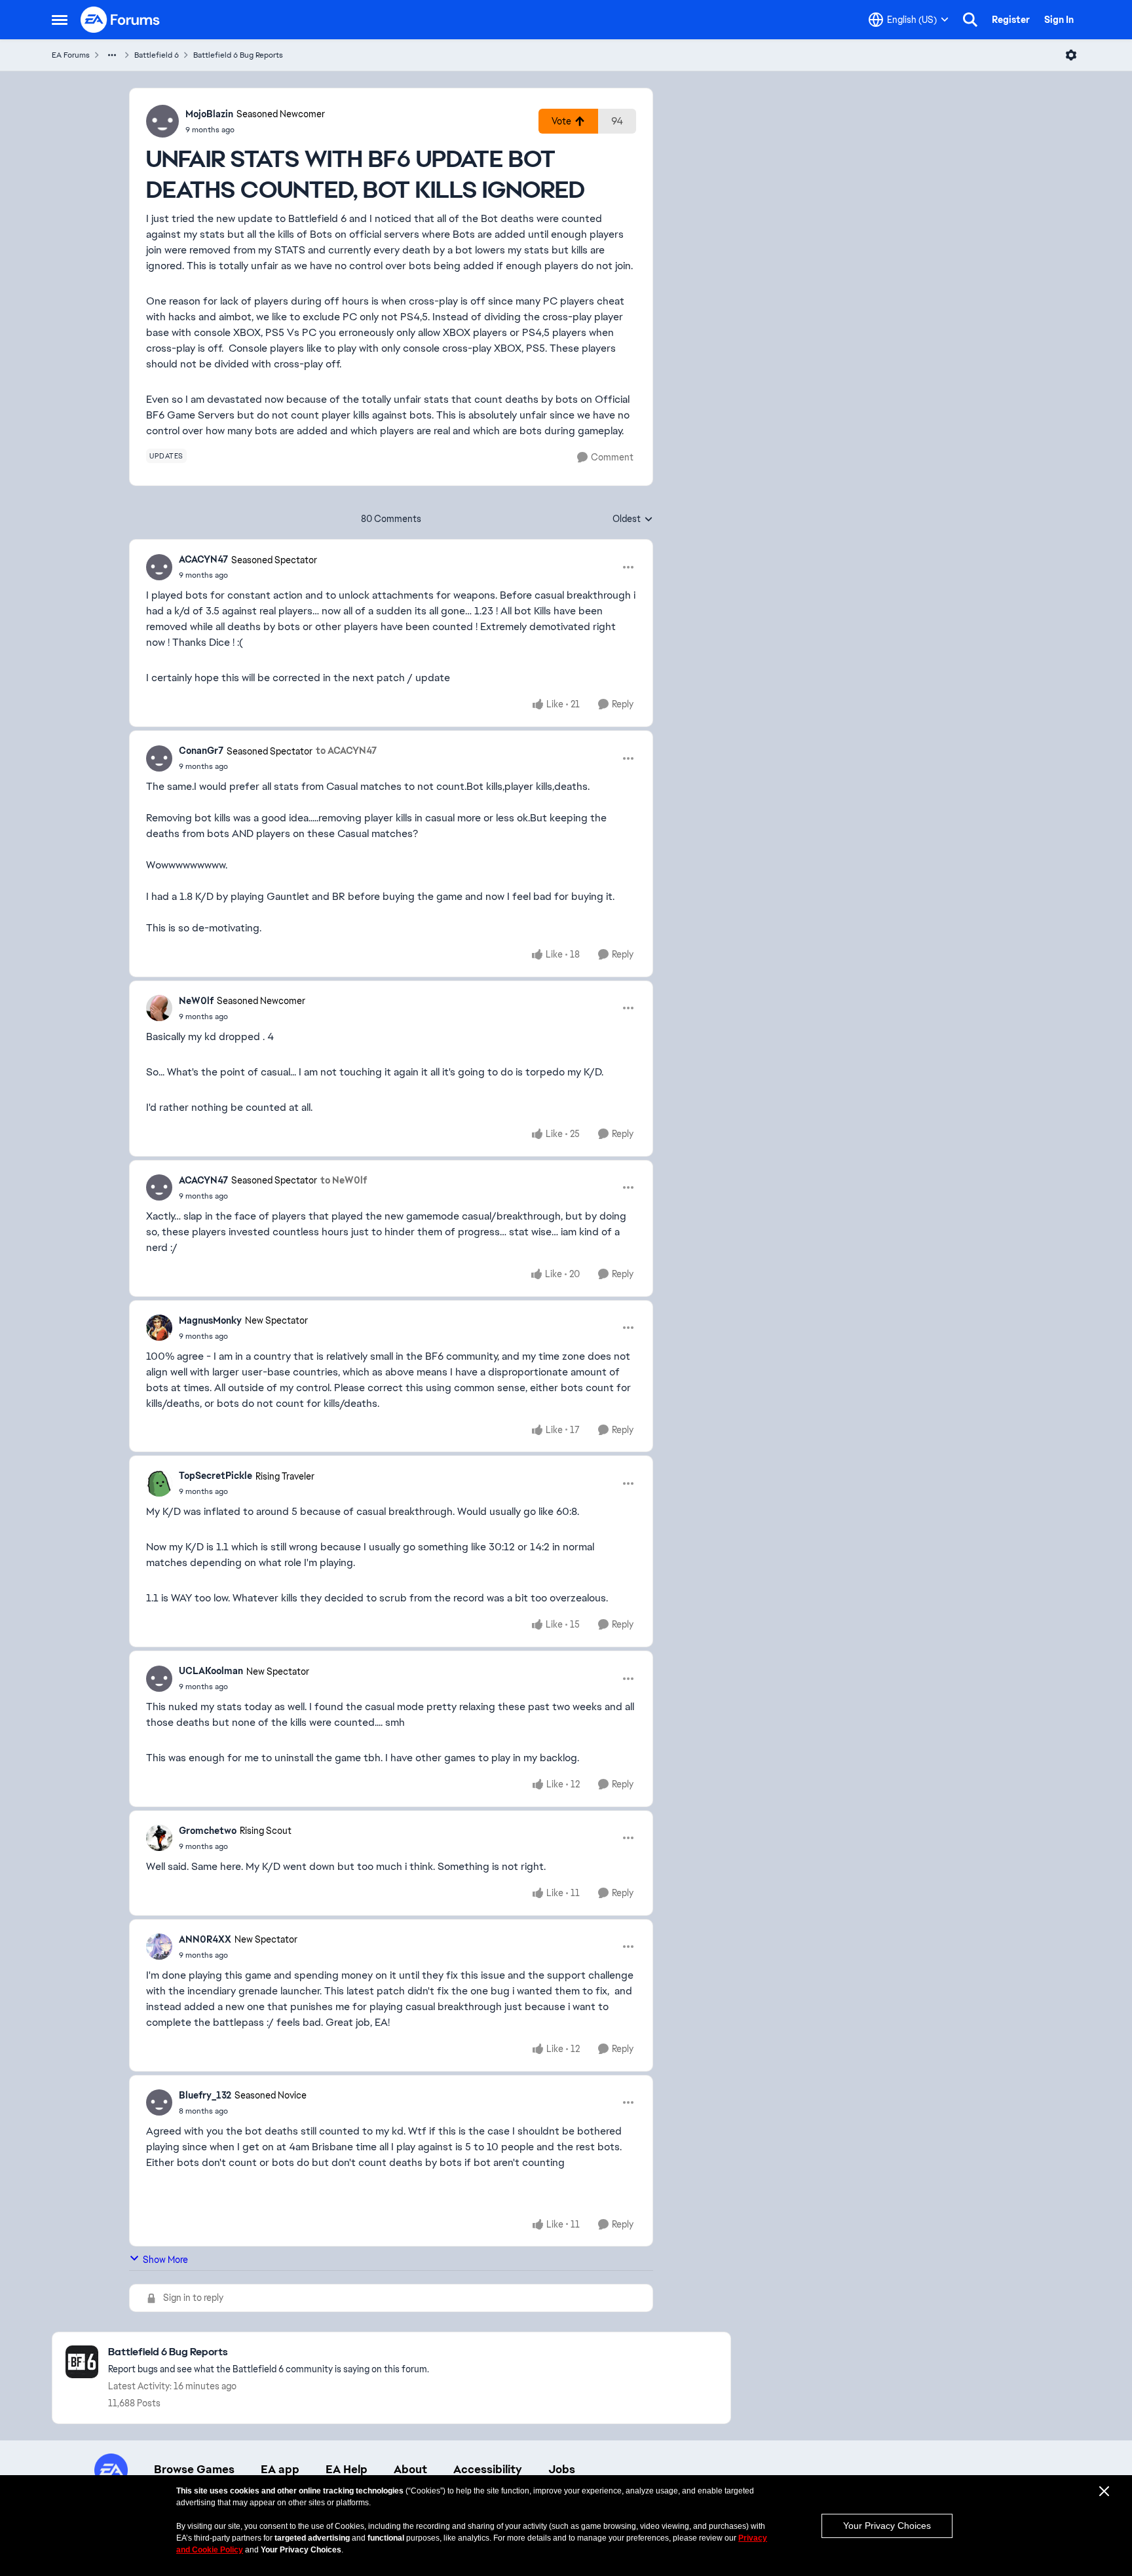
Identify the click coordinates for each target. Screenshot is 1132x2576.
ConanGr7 (201, 751)
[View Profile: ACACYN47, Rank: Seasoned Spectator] (159, 567)
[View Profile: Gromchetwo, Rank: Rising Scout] (159, 1838)
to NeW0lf (344, 1180)
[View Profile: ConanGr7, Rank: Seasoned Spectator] (159, 758)
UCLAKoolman (211, 1671)
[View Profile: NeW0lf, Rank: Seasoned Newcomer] (159, 1008)
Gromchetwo (208, 1831)
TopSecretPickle (216, 1476)
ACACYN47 (203, 559)
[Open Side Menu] (60, 20)
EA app (280, 2469)
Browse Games (194, 2469)
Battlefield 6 (157, 55)
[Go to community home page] (121, 20)
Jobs (562, 2469)
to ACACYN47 (346, 751)
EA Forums (71, 55)
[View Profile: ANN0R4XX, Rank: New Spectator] (159, 1947)
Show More (165, 2260)
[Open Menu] (1071, 55)
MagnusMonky (210, 1320)
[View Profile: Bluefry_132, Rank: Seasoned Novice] (159, 2102)
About (410, 2469)
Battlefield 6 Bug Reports (238, 55)
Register (1011, 20)
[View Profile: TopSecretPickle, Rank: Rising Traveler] (159, 1484)
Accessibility (488, 2469)
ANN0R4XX (205, 1939)
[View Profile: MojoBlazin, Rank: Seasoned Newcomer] (162, 121)
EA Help (347, 2469)
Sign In (1059, 20)
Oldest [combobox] (633, 519)
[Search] (970, 20)
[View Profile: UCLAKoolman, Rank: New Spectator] (159, 1679)
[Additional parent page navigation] (112, 55)
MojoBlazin (209, 114)
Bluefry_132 (205, 2095)
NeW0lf (196, 1001)
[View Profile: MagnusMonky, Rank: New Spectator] (159, 1328)
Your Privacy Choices (887, 2526)
